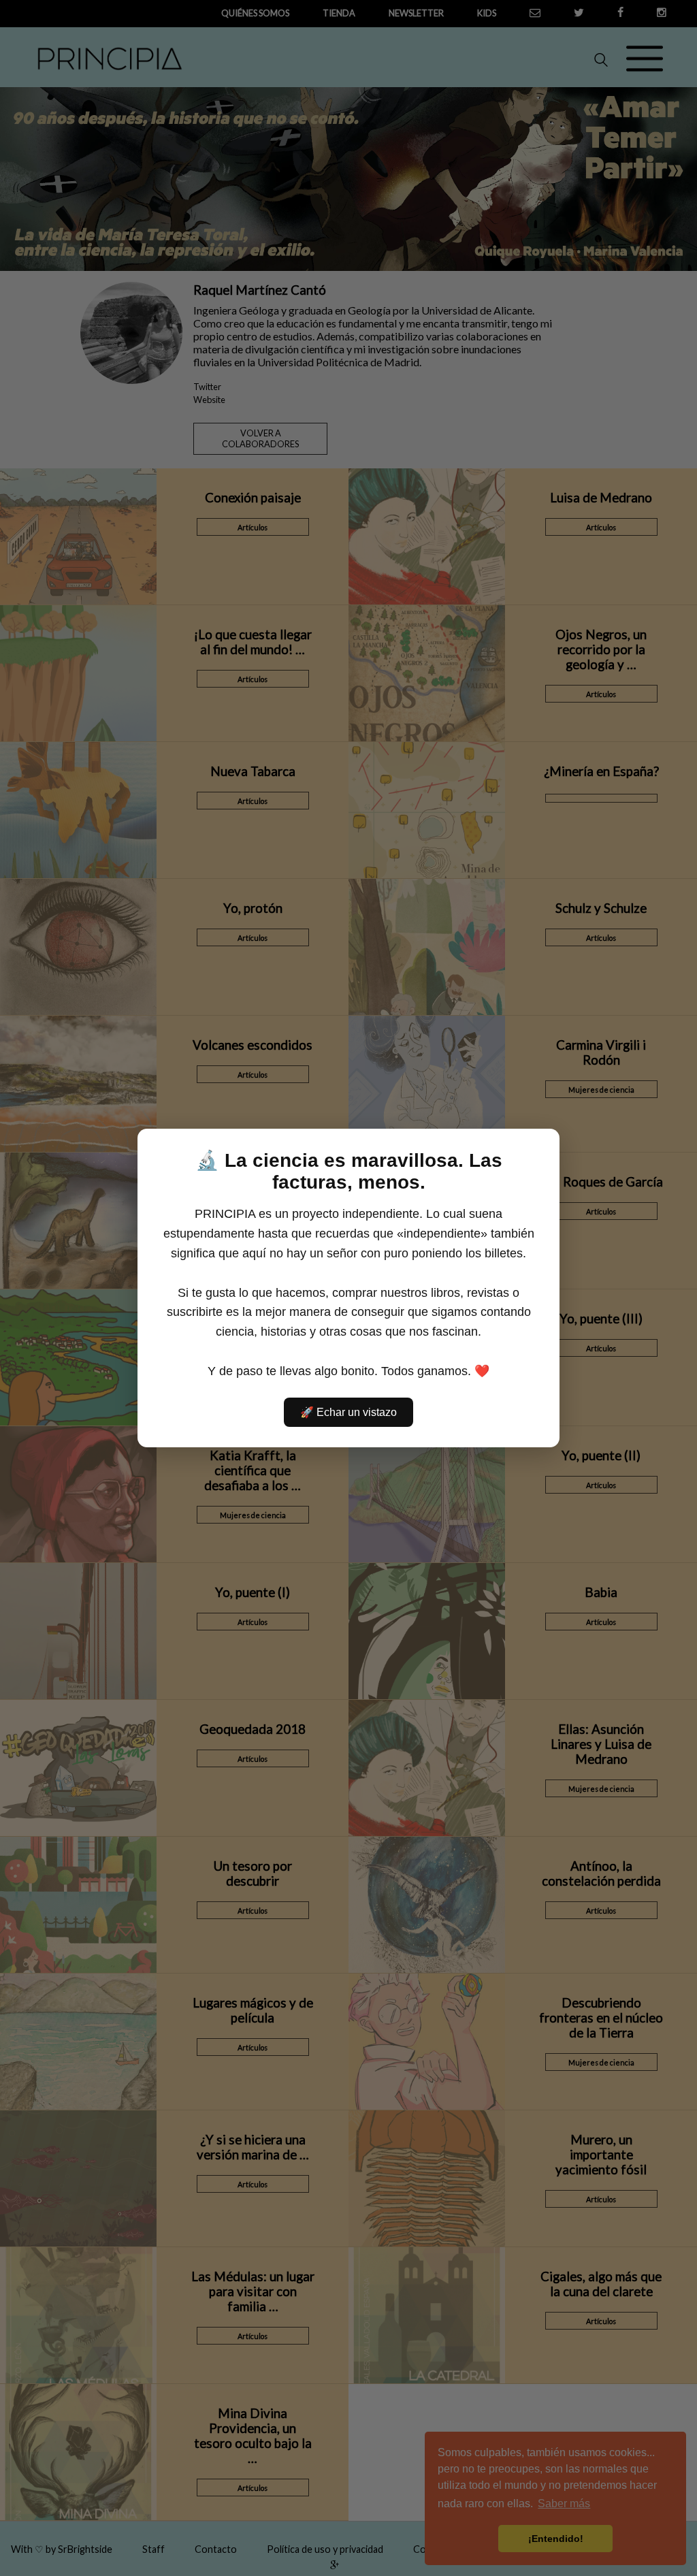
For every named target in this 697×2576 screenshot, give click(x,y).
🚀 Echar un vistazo (348, 1412)
